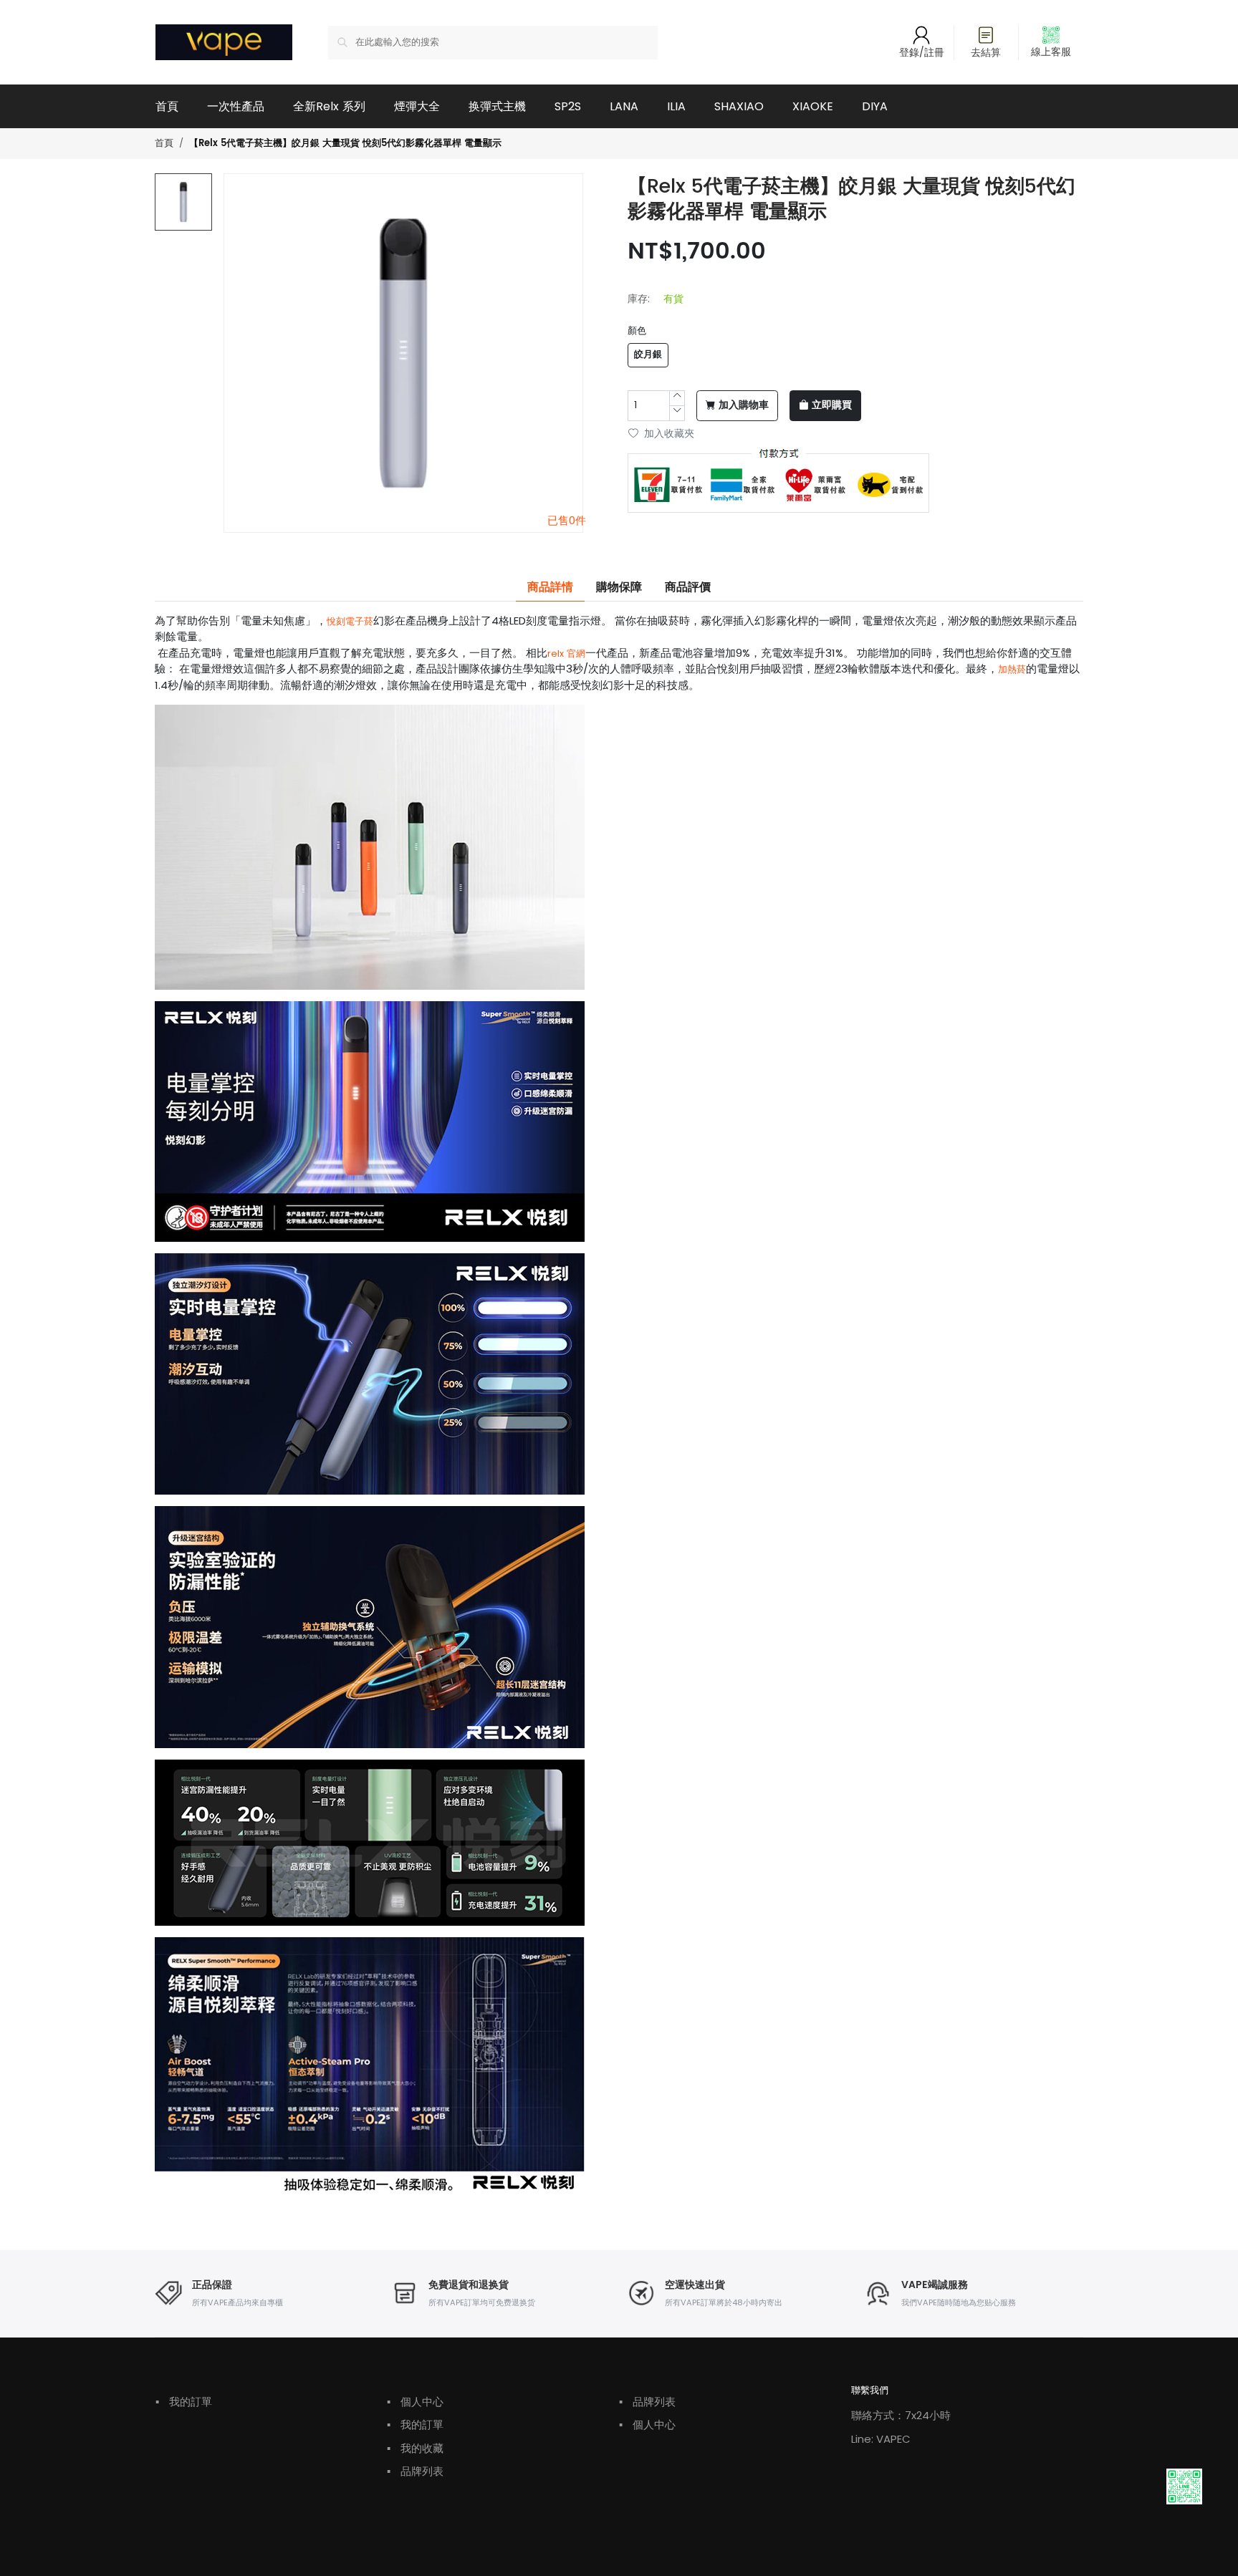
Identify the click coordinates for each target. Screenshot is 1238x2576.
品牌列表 (415, 2471)
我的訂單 (184, 2402)
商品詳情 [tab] (550, 587)
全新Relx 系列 (329, 106)
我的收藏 (415, 2448)
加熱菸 (1012, 669)
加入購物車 (744, 405)
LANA (624, 106)
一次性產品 (236, 106)
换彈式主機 (497, 106)
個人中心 (415, 2402)
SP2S (568, 106)
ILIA (676, 106)
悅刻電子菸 (350, 621)
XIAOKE (813, 106)
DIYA (875, 106)
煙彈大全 (417, 106)
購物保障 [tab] (619, 587)
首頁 (167, 106)
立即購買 (832, 405)
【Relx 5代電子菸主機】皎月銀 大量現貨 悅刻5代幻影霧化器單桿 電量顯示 (345, 144)
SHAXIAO (739, 106)
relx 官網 (566, 653)
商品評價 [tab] (688, 587)
